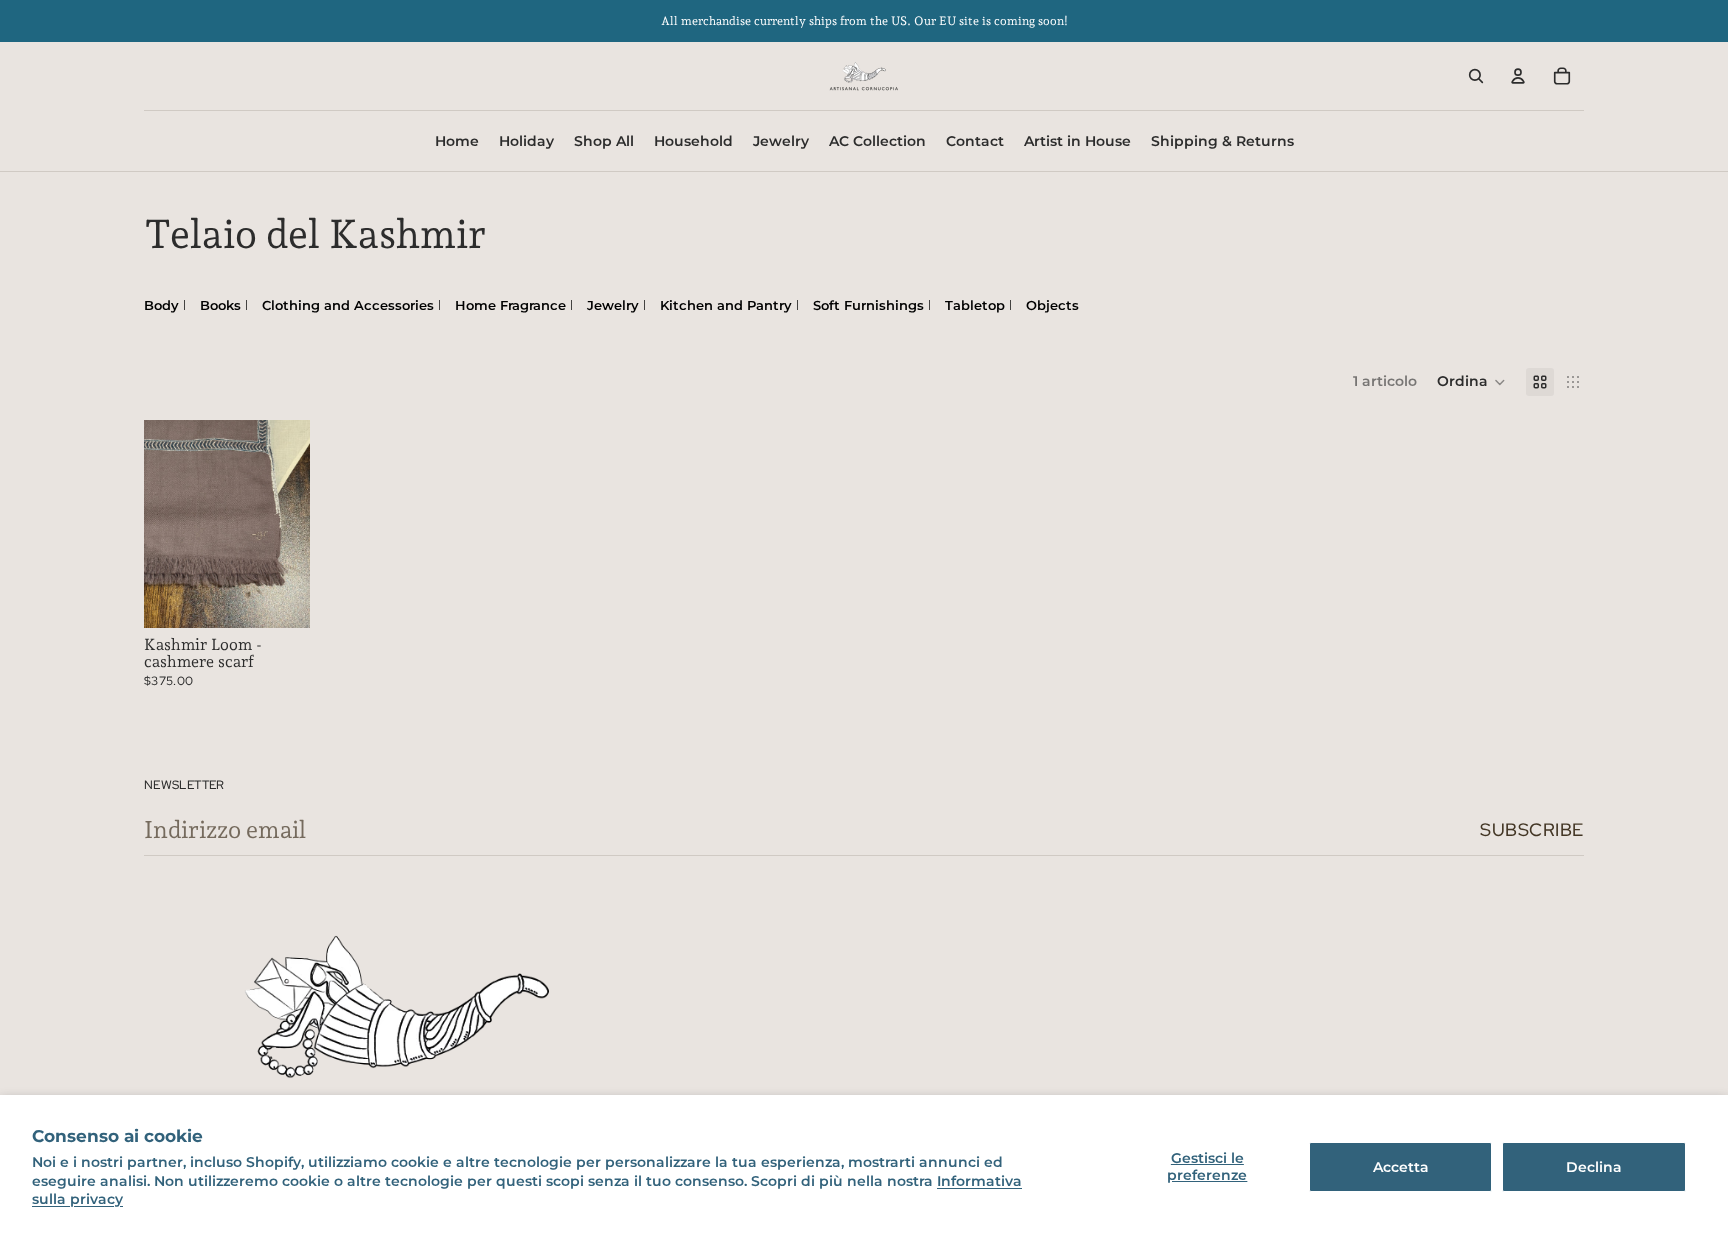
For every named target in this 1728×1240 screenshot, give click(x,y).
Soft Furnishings (868, 305)
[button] (1471, 382)
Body (161, 305)
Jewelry (613, 305)
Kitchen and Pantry (726, 305)
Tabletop (975, 305)
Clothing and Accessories (348, 305)
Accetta (1401, 1167)
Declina (1594, 1167)
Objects (1052, 305)
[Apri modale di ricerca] (1476, 76)
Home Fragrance (510, 305)
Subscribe (1532, 829)
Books (220, 305)
